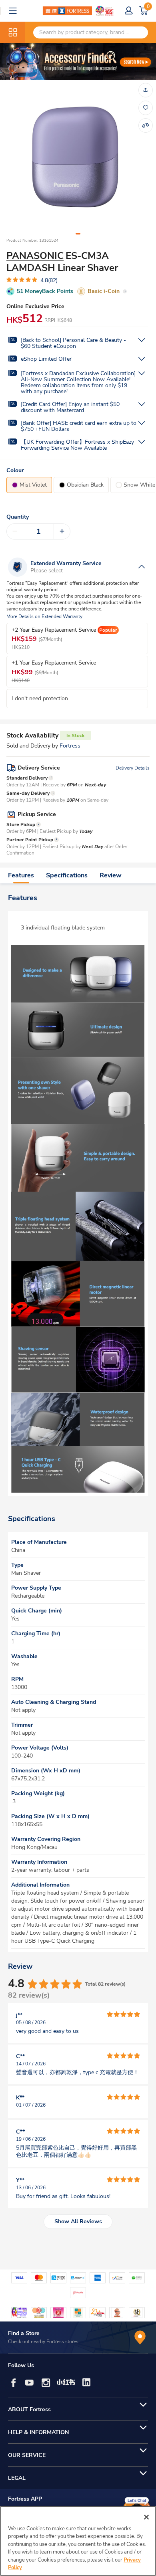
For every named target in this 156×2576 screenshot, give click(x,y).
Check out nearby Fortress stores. (44, 2342)
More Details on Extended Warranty (44, 617)
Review (111, 875)
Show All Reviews (78, 2221)
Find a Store (24, 2333)
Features (21, 875)
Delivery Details (133, 768)
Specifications (67, 875)
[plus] (62, 531)
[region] (78, 2541)
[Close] (146, 2517)
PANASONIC (35, 256)
